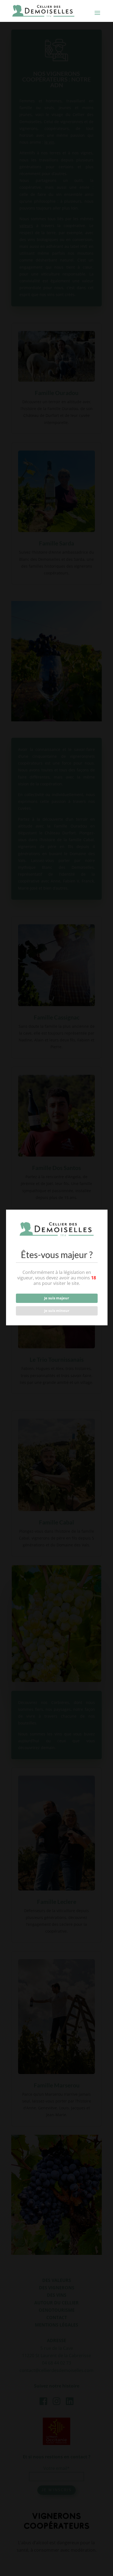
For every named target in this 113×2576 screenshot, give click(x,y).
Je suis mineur (57, 1311)
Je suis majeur (57, 1298)
